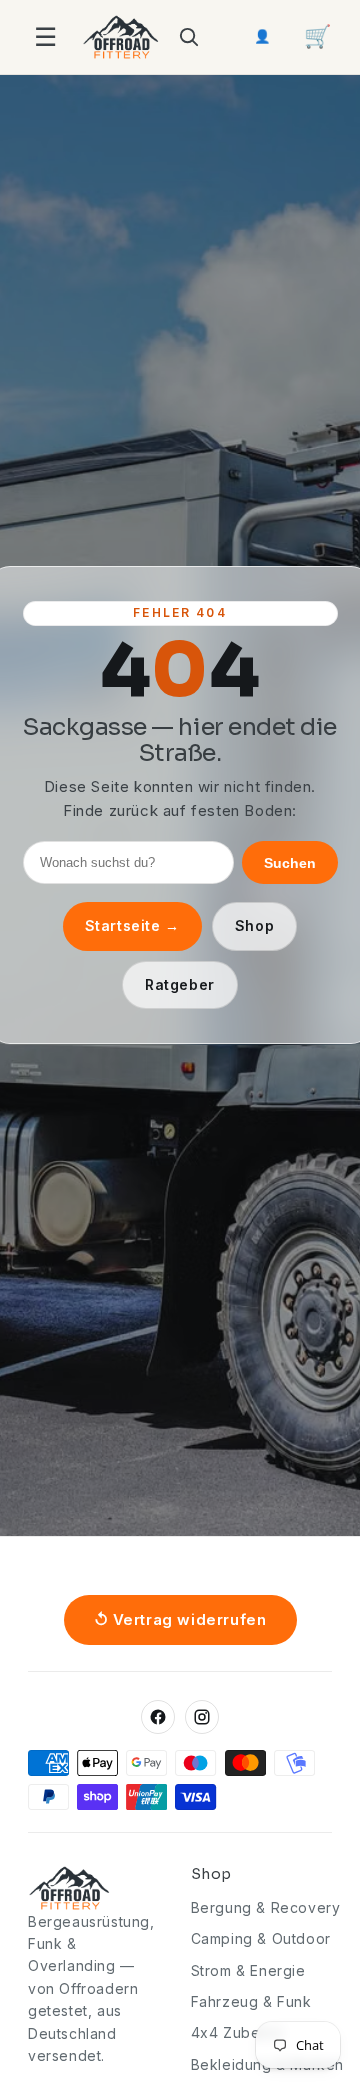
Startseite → (132, 925)
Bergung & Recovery (266, 1907)
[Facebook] (158, 1717)
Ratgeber (180, 984)
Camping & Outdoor (261, 1938)
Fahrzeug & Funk (251, 2001)
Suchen (290, 863)
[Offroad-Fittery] (121, 37)
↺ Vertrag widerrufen (180, 1619)
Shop (254, 925)
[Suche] (188, 37)
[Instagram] (202, 1717)
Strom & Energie (248, 1970)
